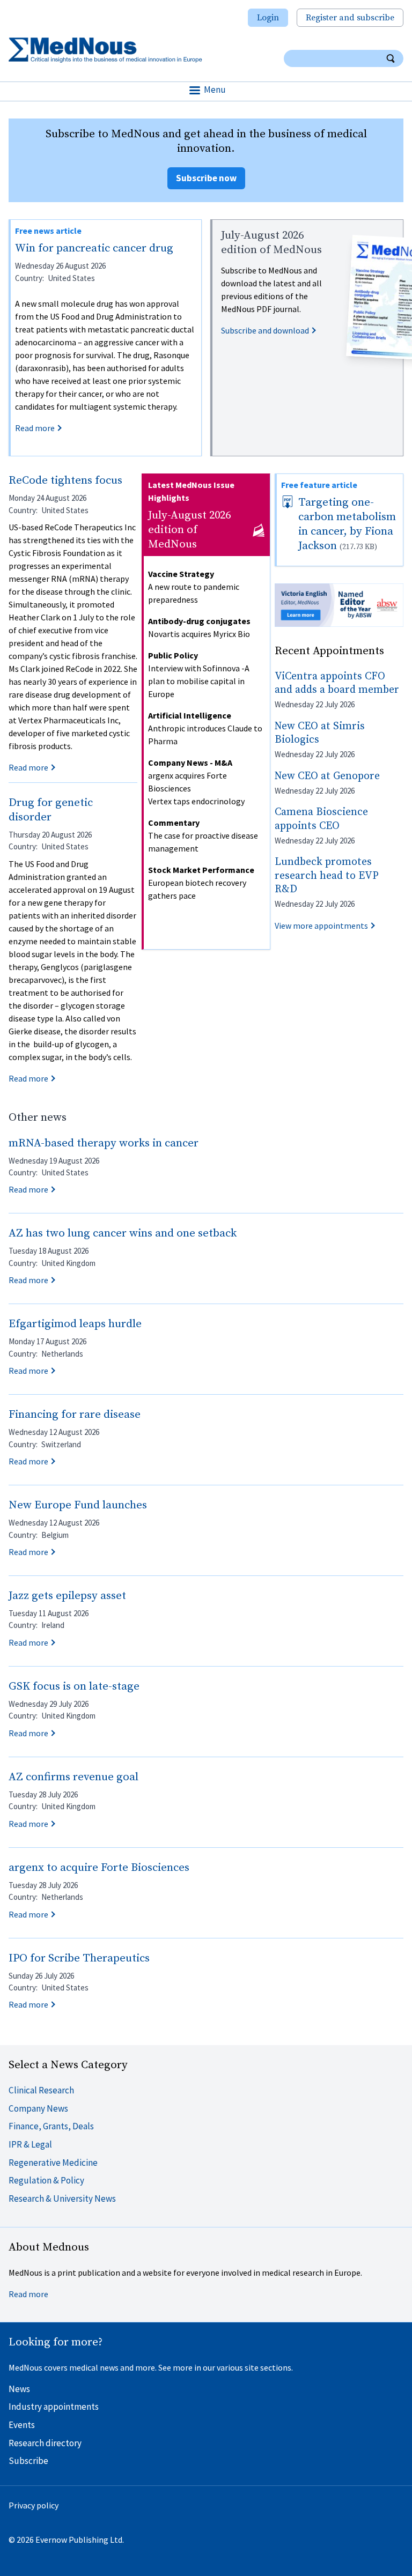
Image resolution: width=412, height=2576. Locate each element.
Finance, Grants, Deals (51, 2126)
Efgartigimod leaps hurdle (75, 1324)
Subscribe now (206, 178)
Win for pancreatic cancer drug (94, 248)
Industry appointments (54, 2407)
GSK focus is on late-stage (74, 1686)
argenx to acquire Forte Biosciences (99, 1868)
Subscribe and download (265, 330)
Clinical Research (41, 2090)
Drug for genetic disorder (51, 810)
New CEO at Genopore (327, 776)
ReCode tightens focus (65, 480)
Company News (38, 2108)
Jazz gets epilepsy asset (67, 1596)
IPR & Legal (30, 2144)
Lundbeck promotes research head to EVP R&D (327, 876)
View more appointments (321, 926)
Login (268, 18)
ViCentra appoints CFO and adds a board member (337, 683)
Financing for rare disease (75, 1415)
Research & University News (62, 2199)
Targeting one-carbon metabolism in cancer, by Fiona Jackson (347, 524)
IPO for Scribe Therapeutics (79, 1958)
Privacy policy (34, 2505)
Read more (35, 428)
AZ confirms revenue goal (73, 1777)
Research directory (45, 2443)
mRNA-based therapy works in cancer (104, 1143)
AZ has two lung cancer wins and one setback (123, 1233)
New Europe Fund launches (78, 1505)
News (19, 2389)
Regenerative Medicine (53, 2163)
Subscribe (28, 2461)
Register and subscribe (350, 18)
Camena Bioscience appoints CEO (321, 819)
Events (22, 2425)
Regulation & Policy (46, 2180)
